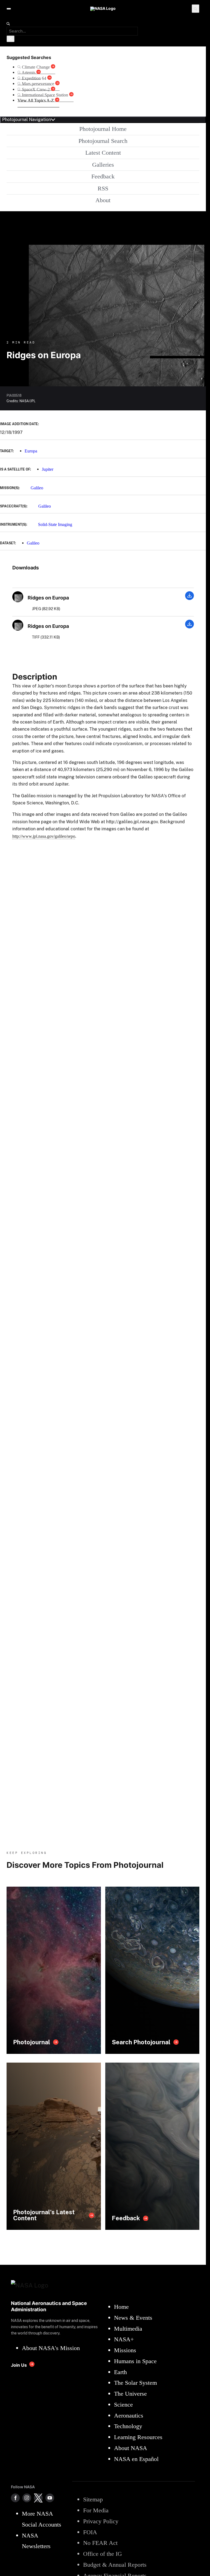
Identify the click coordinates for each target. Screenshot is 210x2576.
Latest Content (103, 153)
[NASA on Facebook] (15, 2498)
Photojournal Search (103, 141)
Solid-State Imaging (55, 524)
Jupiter (48, 469)
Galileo (37, 488)
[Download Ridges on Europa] (189, 599)
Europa (31, 451)
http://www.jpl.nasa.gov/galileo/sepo (44, 836)
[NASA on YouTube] (50, 2498)
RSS (103, 188)
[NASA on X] (38, 2498)
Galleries (103, 165)
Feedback (103, 176)
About (103, 200)
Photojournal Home (103, 129)
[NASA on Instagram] (27, 2498)
